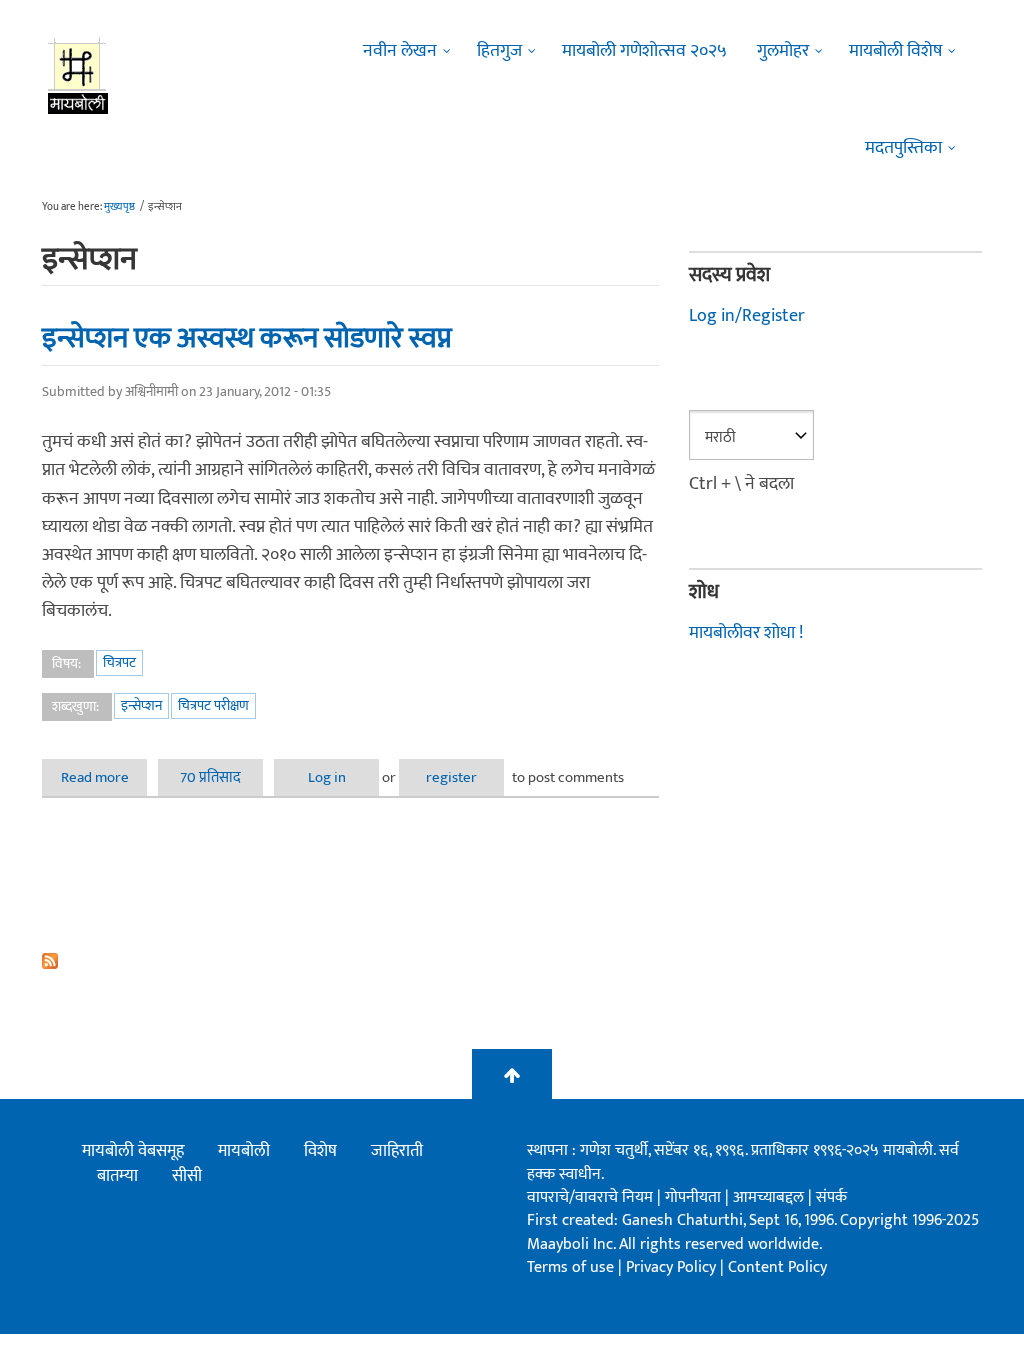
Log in (327, 777)
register (451, 777)
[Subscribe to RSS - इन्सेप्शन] (350, 961)
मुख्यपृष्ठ (119, 207)
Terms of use (570, 1267)
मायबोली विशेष (895, 51)
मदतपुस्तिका (903, 148)
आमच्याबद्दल (770, 1197)
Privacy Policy (673, 1267)
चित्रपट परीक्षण (213, 705)
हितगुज (499, 51)
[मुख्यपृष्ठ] (78, 75)
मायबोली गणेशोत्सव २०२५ (644, 51)
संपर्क (831, 1197)
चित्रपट (119, 662)
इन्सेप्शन (141, 705)
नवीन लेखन (400, 51)
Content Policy (777, 1267)
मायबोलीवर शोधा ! (746, 633)
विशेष (320, 1151)
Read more (104, 777)
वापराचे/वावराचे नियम (590, 1197)
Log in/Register (747, 316)
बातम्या (117, 1176)
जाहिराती (397, 1151)
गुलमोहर (783, 51)
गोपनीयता (695, 1197)
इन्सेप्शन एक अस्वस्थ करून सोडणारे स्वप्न (247, 338)
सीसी (187, 1176)
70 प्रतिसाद (210, 777)
